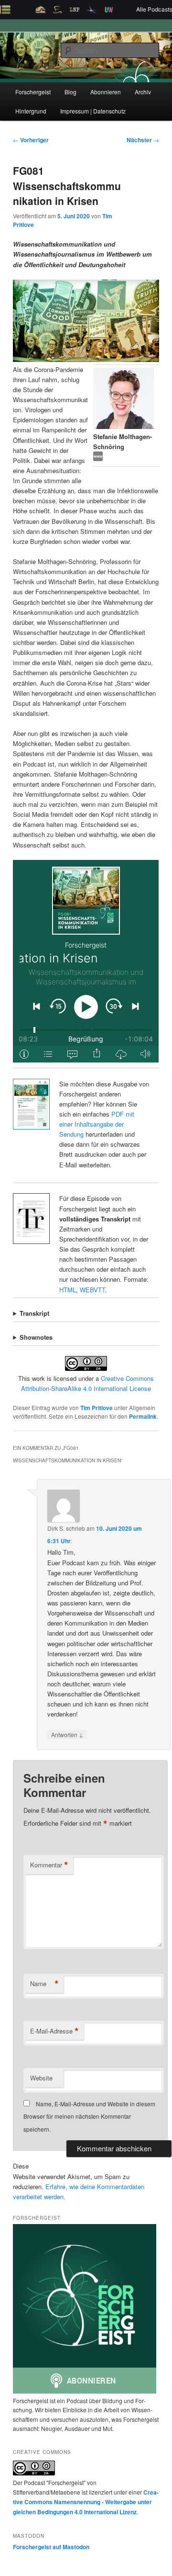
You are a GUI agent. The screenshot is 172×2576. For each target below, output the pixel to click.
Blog (70, 92)
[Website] (98, 458)
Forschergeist (33, 92)
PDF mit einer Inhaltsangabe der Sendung (97, 1124)
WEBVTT (92, 1290)
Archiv (143, 92)
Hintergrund (31, 111)
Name (44, 1984)
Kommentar (49, 1865)
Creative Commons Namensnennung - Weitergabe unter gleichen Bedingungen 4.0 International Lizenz (86, 2502)
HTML (68, 1290)
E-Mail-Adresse (54, 2031)
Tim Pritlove (97, 1408)
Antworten (67, 1734)
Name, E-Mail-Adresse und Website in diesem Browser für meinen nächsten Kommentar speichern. (89, 2116)
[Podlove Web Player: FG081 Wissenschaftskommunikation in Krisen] (86, 961)
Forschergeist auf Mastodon (51, 2547)
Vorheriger (31, 140)
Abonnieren (106, 92)
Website (41, 2078)
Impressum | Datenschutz (93, 111)
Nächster (143, 140)
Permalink (143, 1416)
